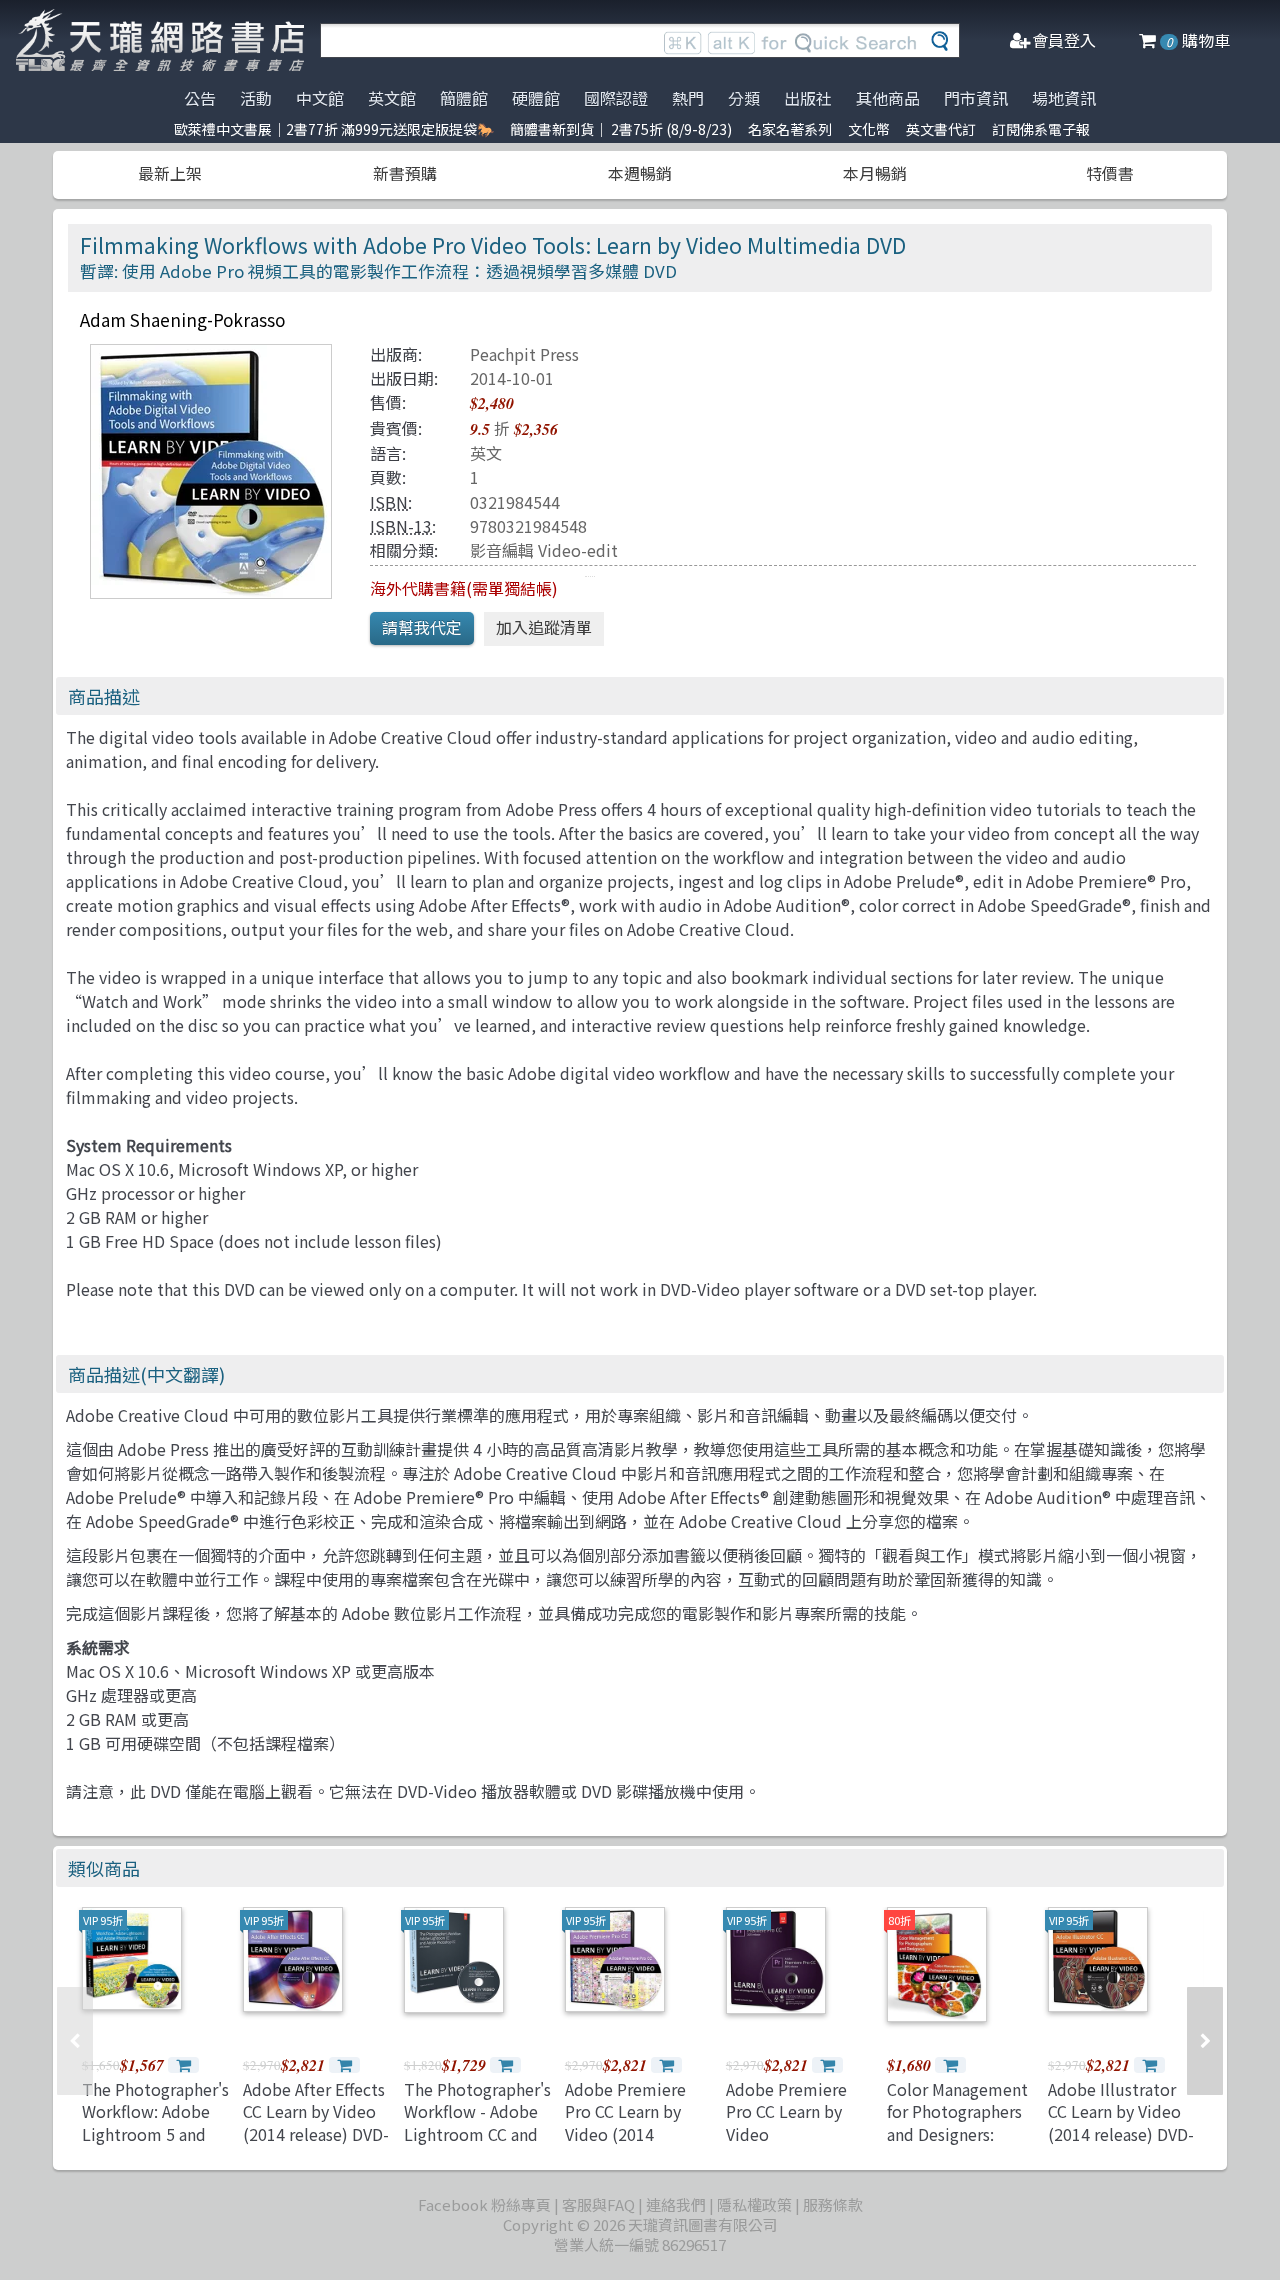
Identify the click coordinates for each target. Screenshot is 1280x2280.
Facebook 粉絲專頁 (484, 2204)
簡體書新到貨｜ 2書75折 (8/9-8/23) (621, 129)
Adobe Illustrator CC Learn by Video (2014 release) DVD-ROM (1121, 2122)
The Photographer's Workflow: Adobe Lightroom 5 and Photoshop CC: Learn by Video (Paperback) (155, 2145)
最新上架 (170, 173)
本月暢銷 (875, 173)
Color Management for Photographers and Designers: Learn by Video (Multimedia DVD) (957, 2134)
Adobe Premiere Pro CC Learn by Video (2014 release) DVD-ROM (632, 2122)
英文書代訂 (941, 129)
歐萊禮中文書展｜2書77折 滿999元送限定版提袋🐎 (334, 129)
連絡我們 (676, 2204)
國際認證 (616, 98)
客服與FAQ (598, 2204)
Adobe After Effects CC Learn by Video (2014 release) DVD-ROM (316, 2122)
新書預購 (405, 173)
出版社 (808, 98)
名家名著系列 (790, 129)
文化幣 (869, 129)
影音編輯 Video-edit (544, 550)
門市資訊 (976, 98)
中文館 (320, 98)
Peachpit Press (524, 354)
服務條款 (833, 2204)
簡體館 (464, 98)
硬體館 (536, 98)
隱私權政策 (754, 2204)
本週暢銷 (640, 173)
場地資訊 (1064, 98)
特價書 (1110, 173)
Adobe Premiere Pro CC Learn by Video (786, 2111)
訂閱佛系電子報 (1041, 129)
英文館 (392, 98)
